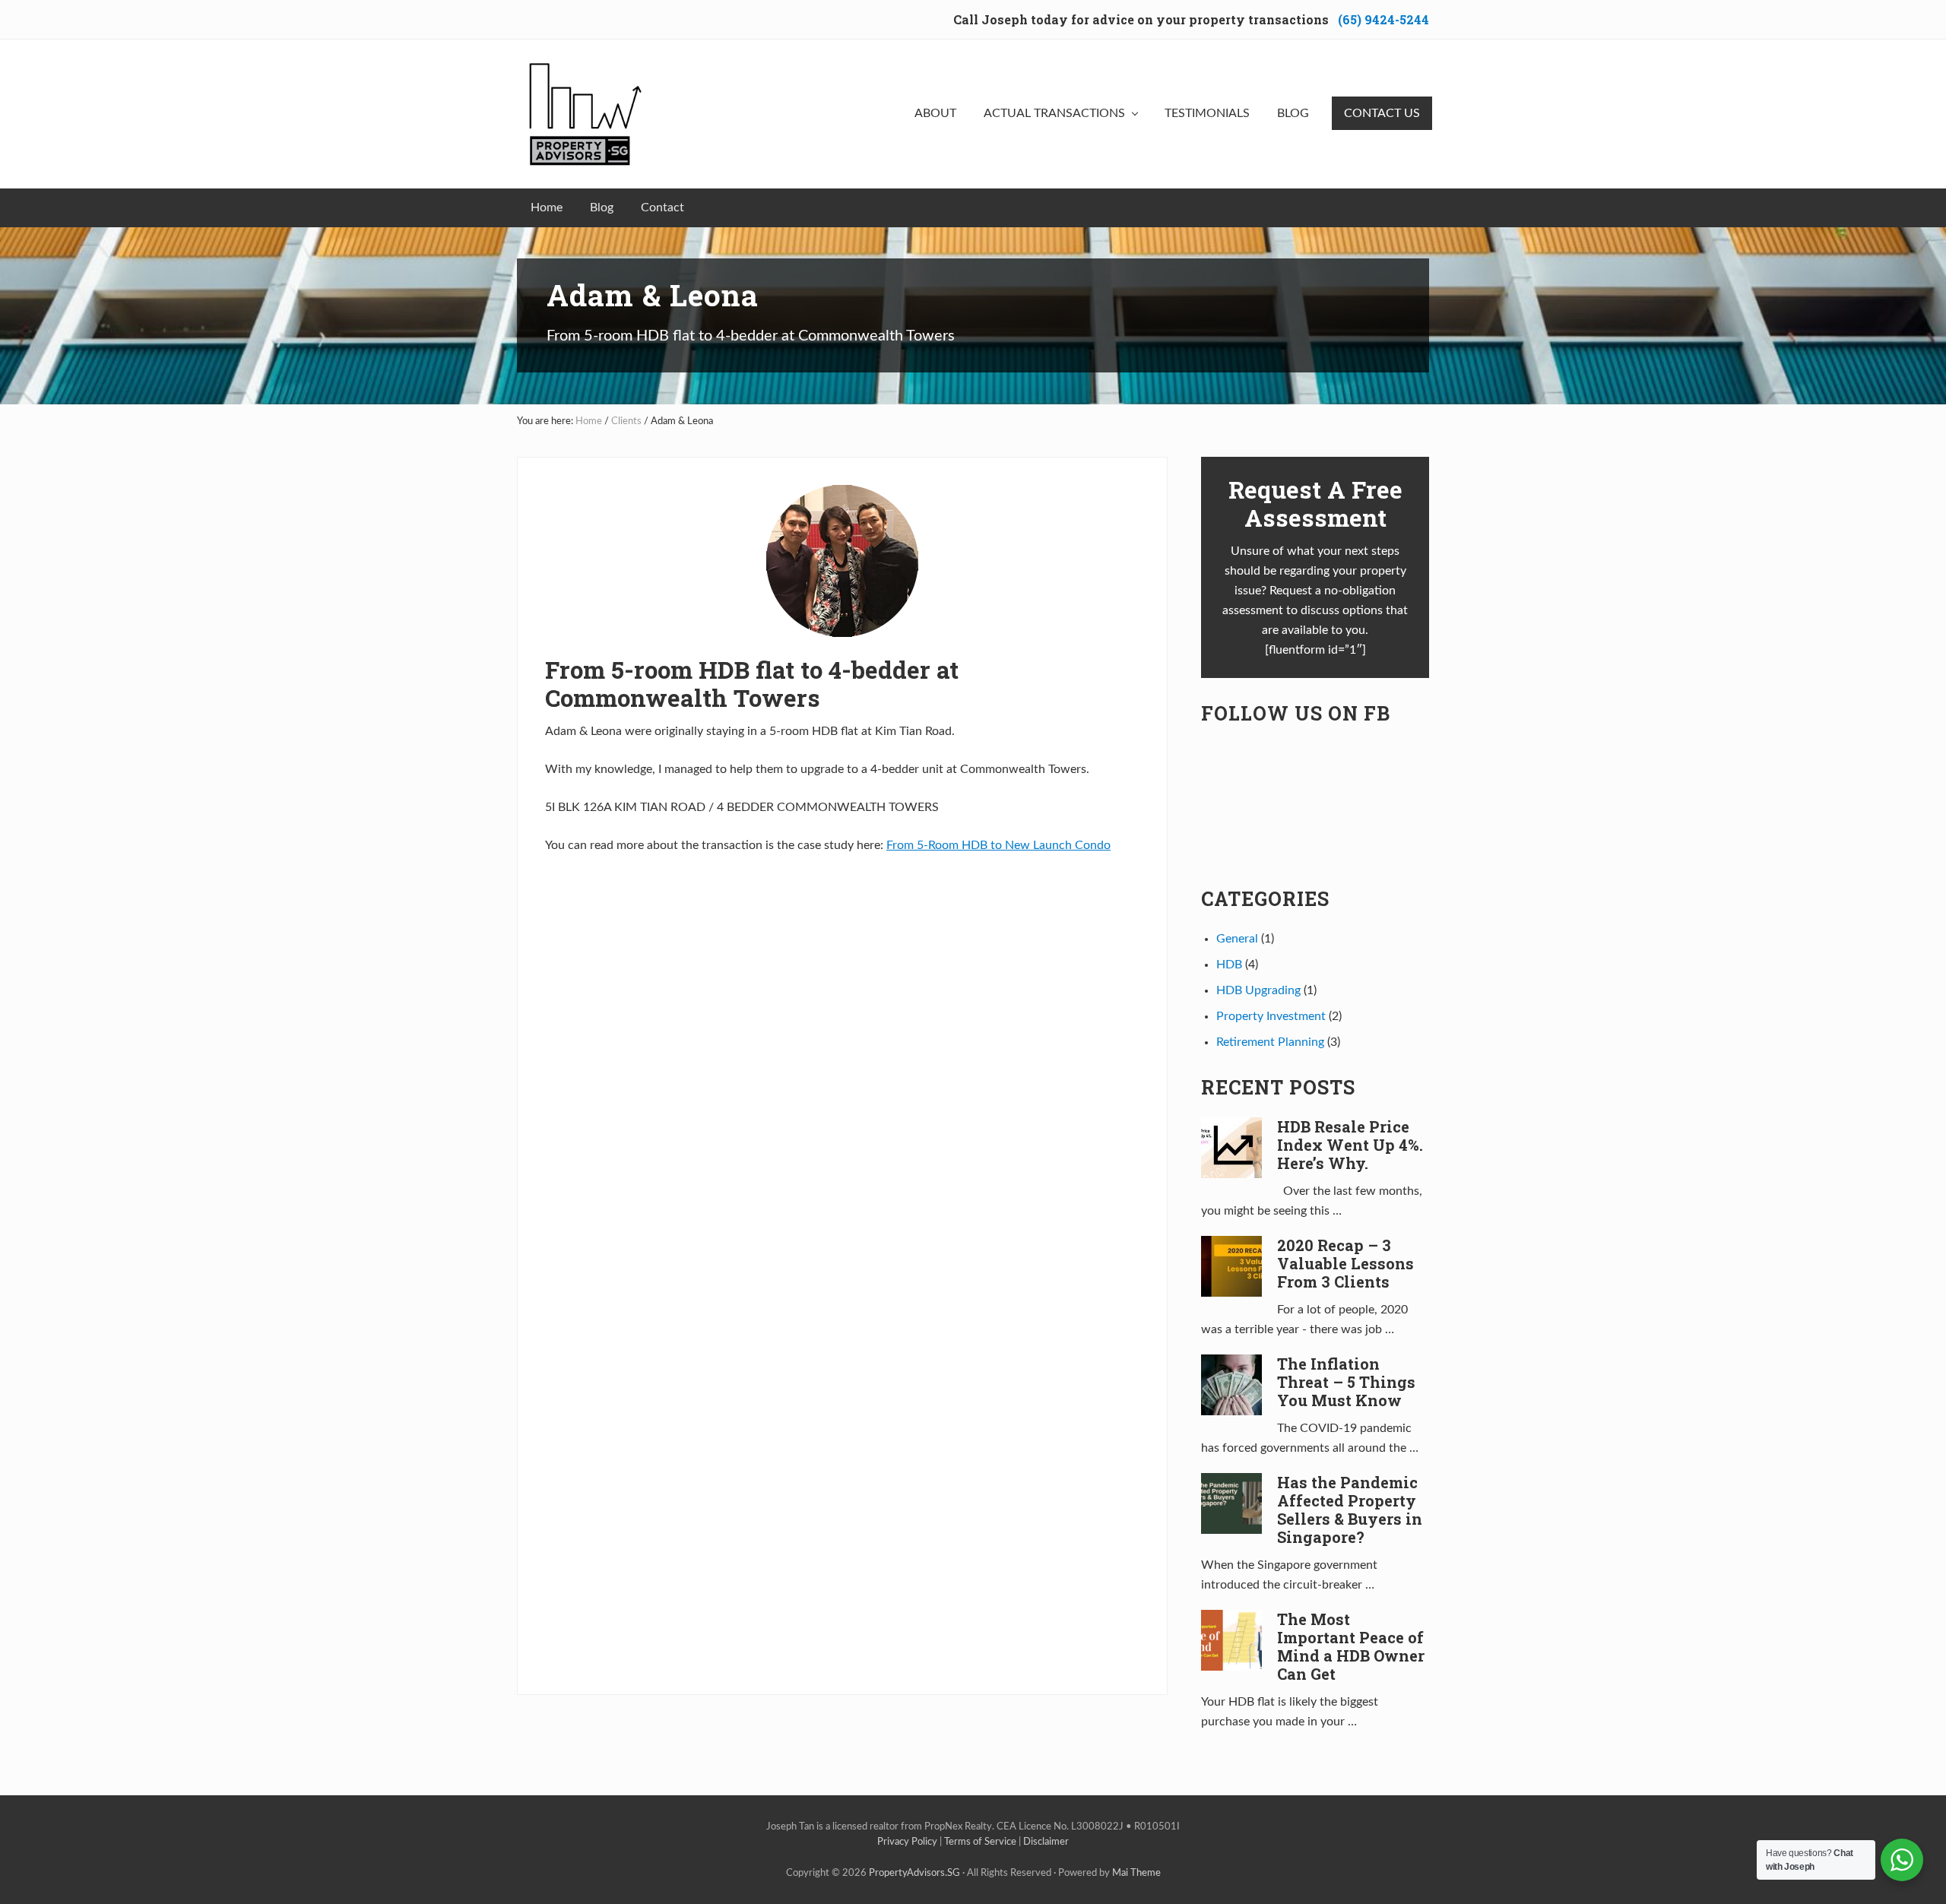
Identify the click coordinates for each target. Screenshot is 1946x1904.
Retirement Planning (1270, 1042)
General (1237, 939)
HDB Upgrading (1258, 990)
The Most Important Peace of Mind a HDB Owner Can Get (1351, 1646)
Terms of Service (980, 1842)
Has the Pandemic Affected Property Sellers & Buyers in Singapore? (1350, 1510)
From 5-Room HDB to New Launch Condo (998, 845)
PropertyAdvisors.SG (914, 1873)
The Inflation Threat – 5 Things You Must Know (1346, 1382)
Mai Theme (1136, 1873)
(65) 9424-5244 (1383, 19)
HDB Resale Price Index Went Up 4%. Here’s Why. (1350, 1145)
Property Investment (1271, 1016)
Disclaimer (1046, 1842)
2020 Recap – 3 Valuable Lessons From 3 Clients (1345, 1263)
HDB (1229, 965)
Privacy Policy (907, 1842)
